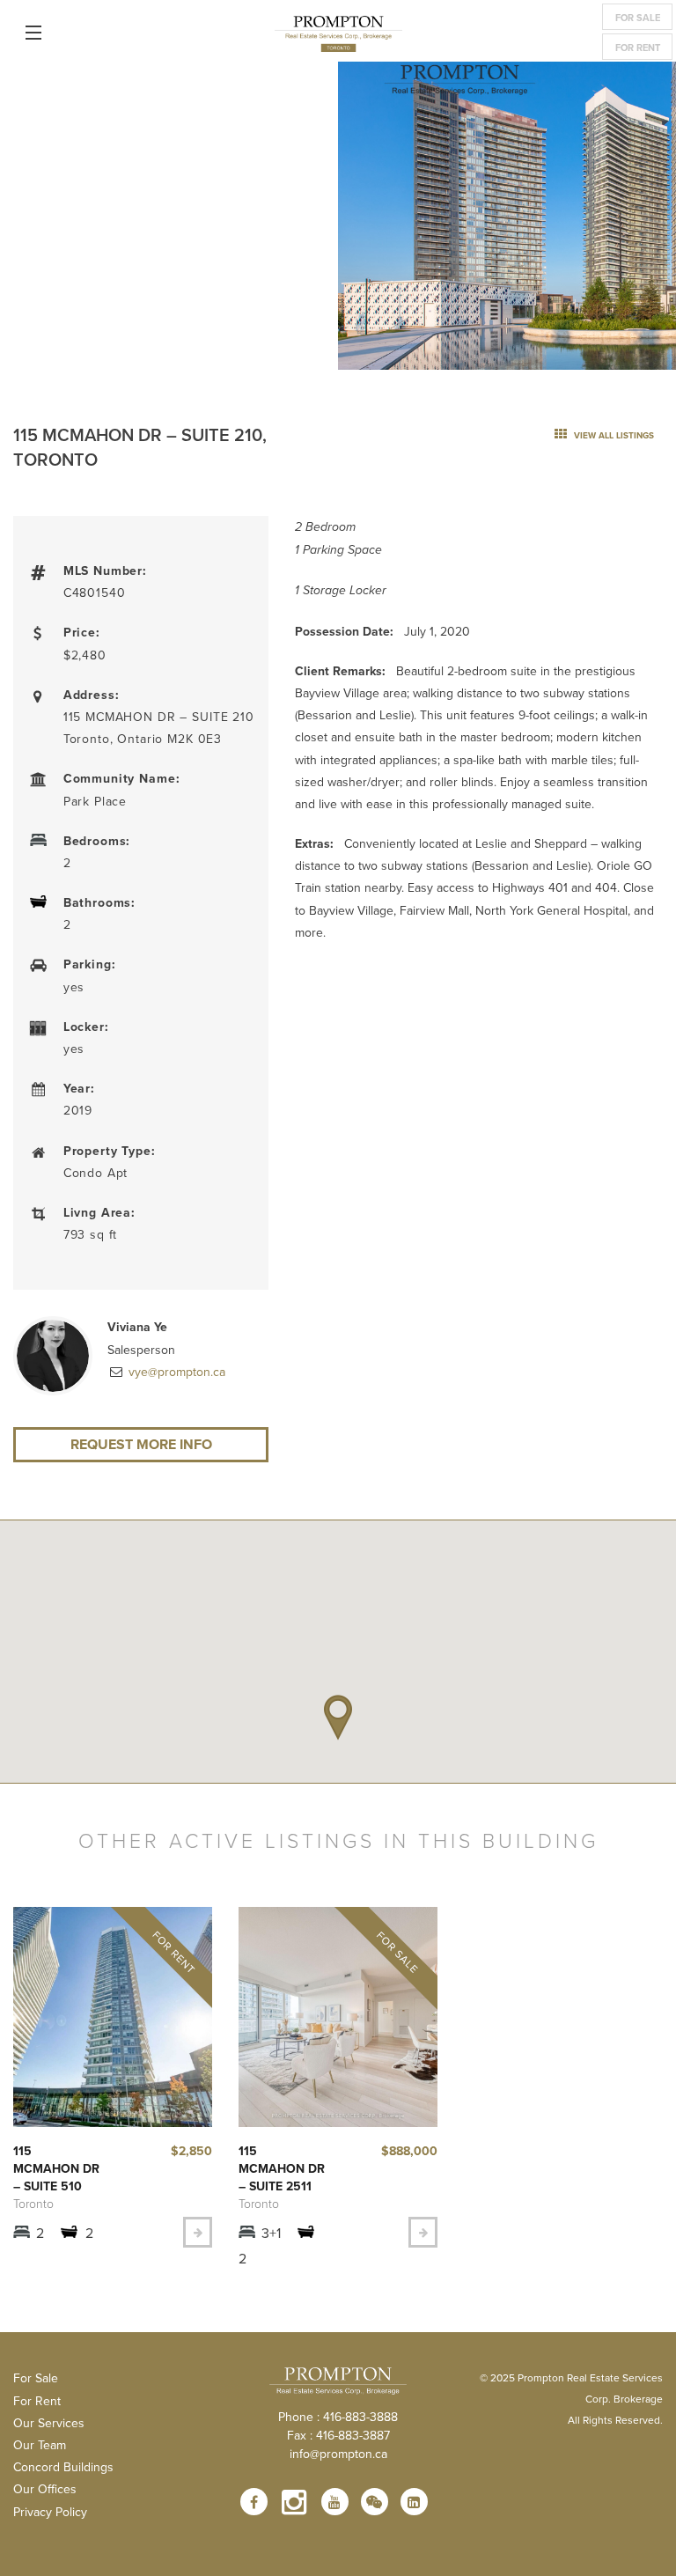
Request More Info (141, 1444)
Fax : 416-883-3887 (338, 2435)
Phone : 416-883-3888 (338, 2417)
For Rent (638, 48)
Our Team (40, 2445)
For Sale (638, 18)
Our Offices (45, 2489)
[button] (338, 1718)
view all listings (613, 435)
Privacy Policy (50, 2512)
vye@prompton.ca (175, 1372)
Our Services (49, 2423)
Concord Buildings (63, 2467)
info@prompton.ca (338, 2454)
